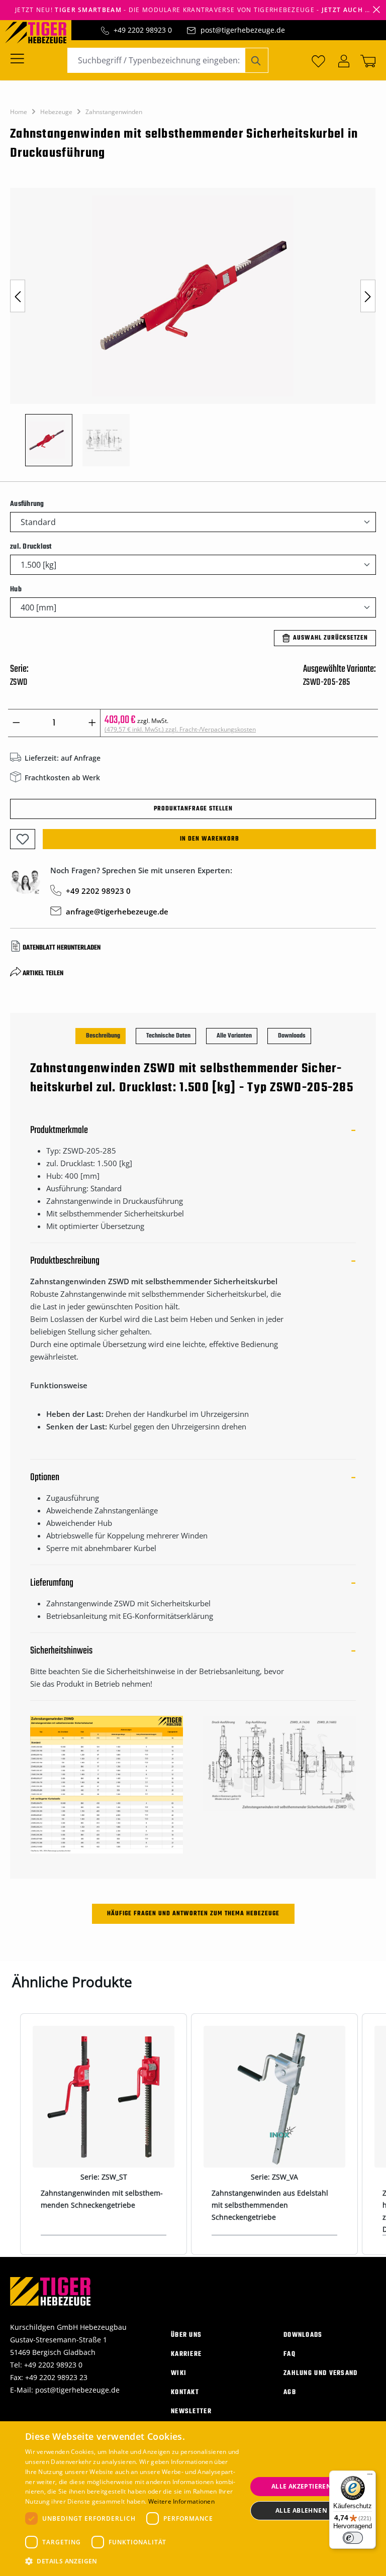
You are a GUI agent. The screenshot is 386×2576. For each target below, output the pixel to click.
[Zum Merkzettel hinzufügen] (23, 839)
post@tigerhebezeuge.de (243, 30)
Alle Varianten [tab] (234, 1036)
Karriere (186, 2354)
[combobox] (156, 60)
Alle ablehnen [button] (301, 2510)
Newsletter (191, 2411)
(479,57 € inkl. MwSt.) (180, 729)
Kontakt (185, 2392)
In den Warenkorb (210, 839)
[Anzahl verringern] (16, 723)
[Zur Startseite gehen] (41, 32)
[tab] (101, 1036)
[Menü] (20, 58)
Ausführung (27, 504)
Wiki (179, 2373)
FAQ (289, 2354)
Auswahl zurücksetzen (330, 638)
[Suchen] (257, 60)
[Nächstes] (368, 296)
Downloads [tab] (292, 1036)
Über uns (186, 2335)
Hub (16, 589)
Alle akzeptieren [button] (301, 2486)
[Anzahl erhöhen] (92, 723)
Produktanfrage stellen (193, 809)
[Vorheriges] (18, 296)
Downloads (303, 2335)
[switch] (353, 2538)
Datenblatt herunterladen (62, 948)
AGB (290, 2392)
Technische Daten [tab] (168, 1036)
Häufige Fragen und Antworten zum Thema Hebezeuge (193, 1914)
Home (19, 112)
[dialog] (193, 2499)
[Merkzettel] (318, 60)
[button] (133, 2561)
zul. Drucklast (31, 547)
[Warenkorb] (366, 60)
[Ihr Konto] (344, 60)
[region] (193, 332)
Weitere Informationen (181, 2501)
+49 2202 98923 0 (143, 30)
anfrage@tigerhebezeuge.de (117, 911)
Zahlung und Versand (321, 2373)
